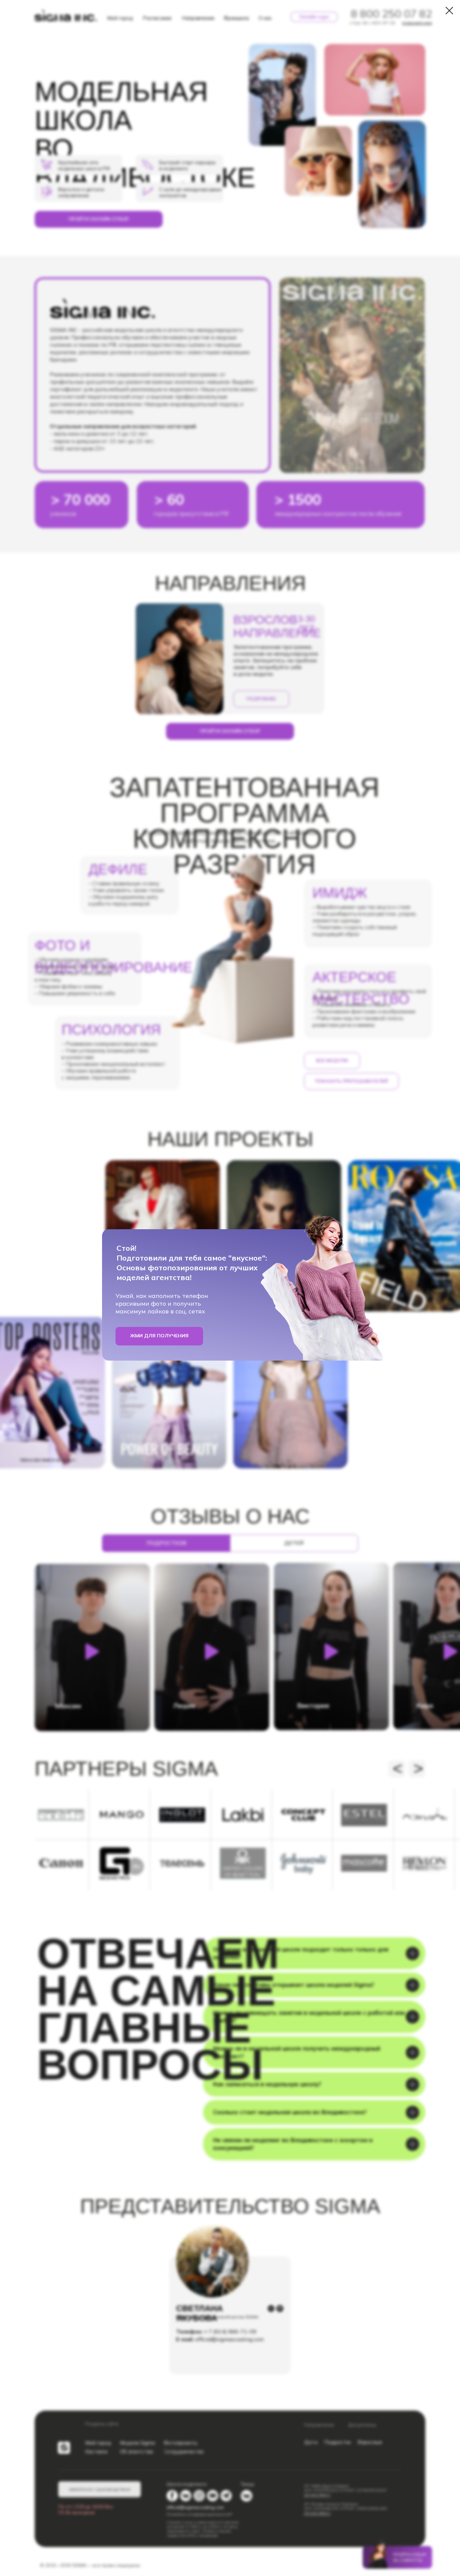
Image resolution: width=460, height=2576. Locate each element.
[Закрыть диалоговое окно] (449, 11)
